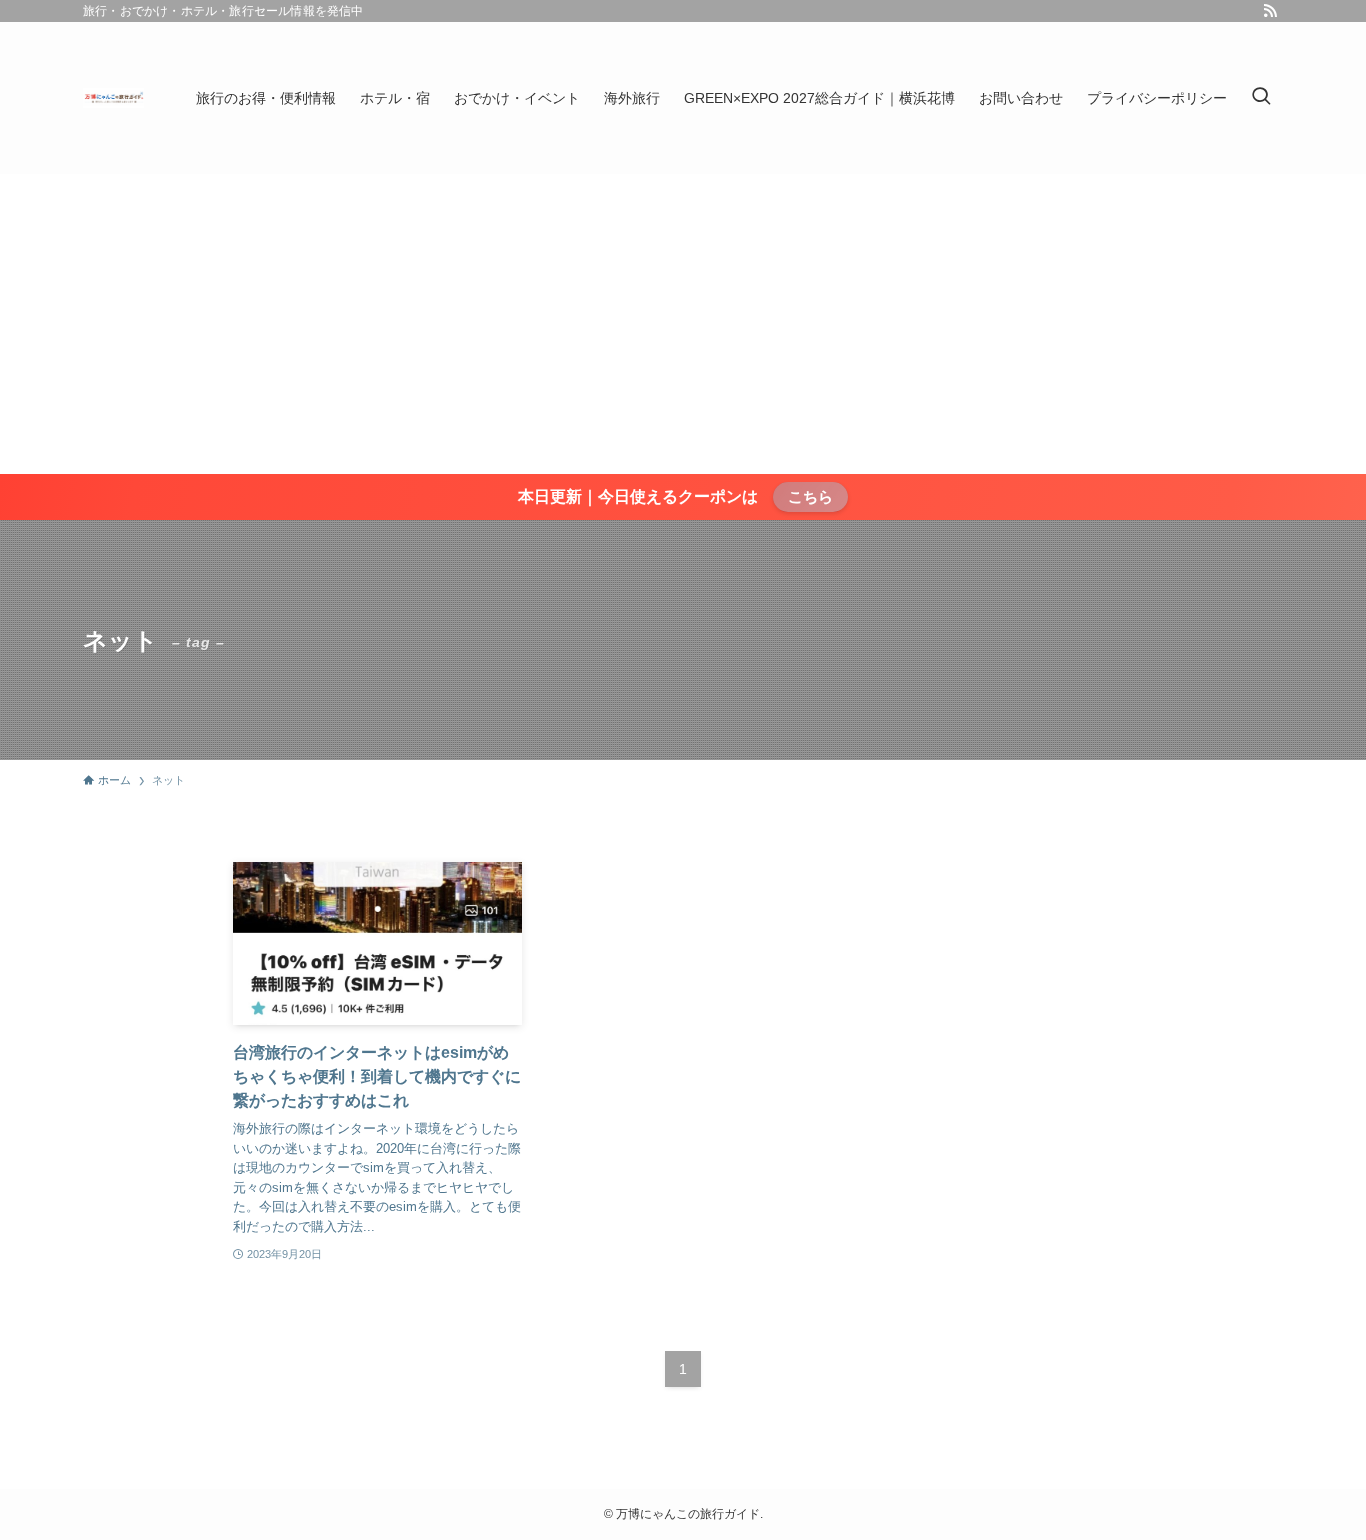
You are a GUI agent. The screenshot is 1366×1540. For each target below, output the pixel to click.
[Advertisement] (683, 324)
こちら (810, 496)
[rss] (1270, 11)
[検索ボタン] (1261, 98)
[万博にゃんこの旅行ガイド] (113, 98)
